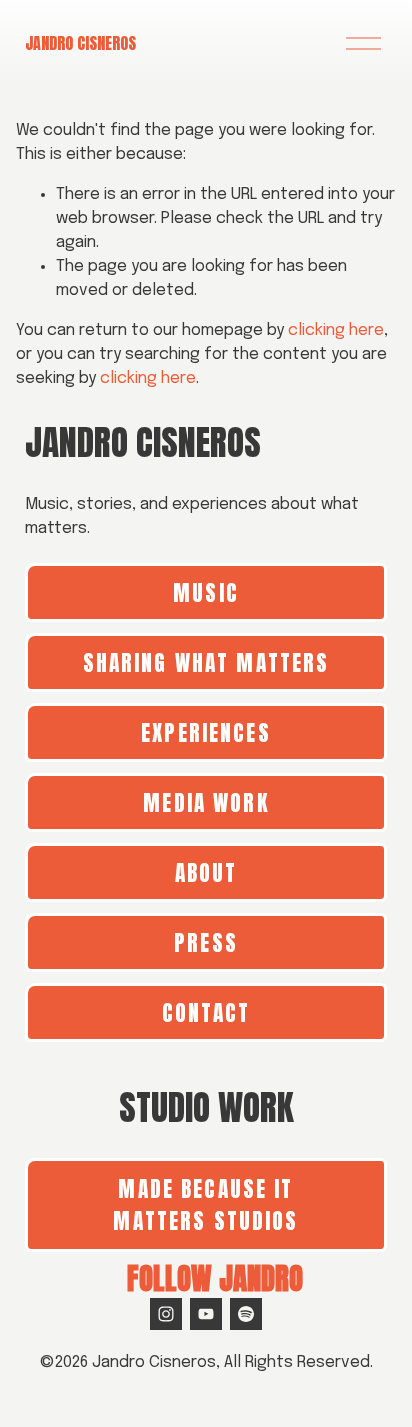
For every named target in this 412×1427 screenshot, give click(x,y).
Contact (206, 1013)
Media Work (205, 803)
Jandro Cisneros (80, 43)
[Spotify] (246, 1314)
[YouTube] (206, 1314)
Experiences (206, 733)
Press (206, 943)
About (206, 873)
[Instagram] (166, 1314)
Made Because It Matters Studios (205, 1205)
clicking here (336, 330)
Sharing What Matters (206, 663)
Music (206, 593)
